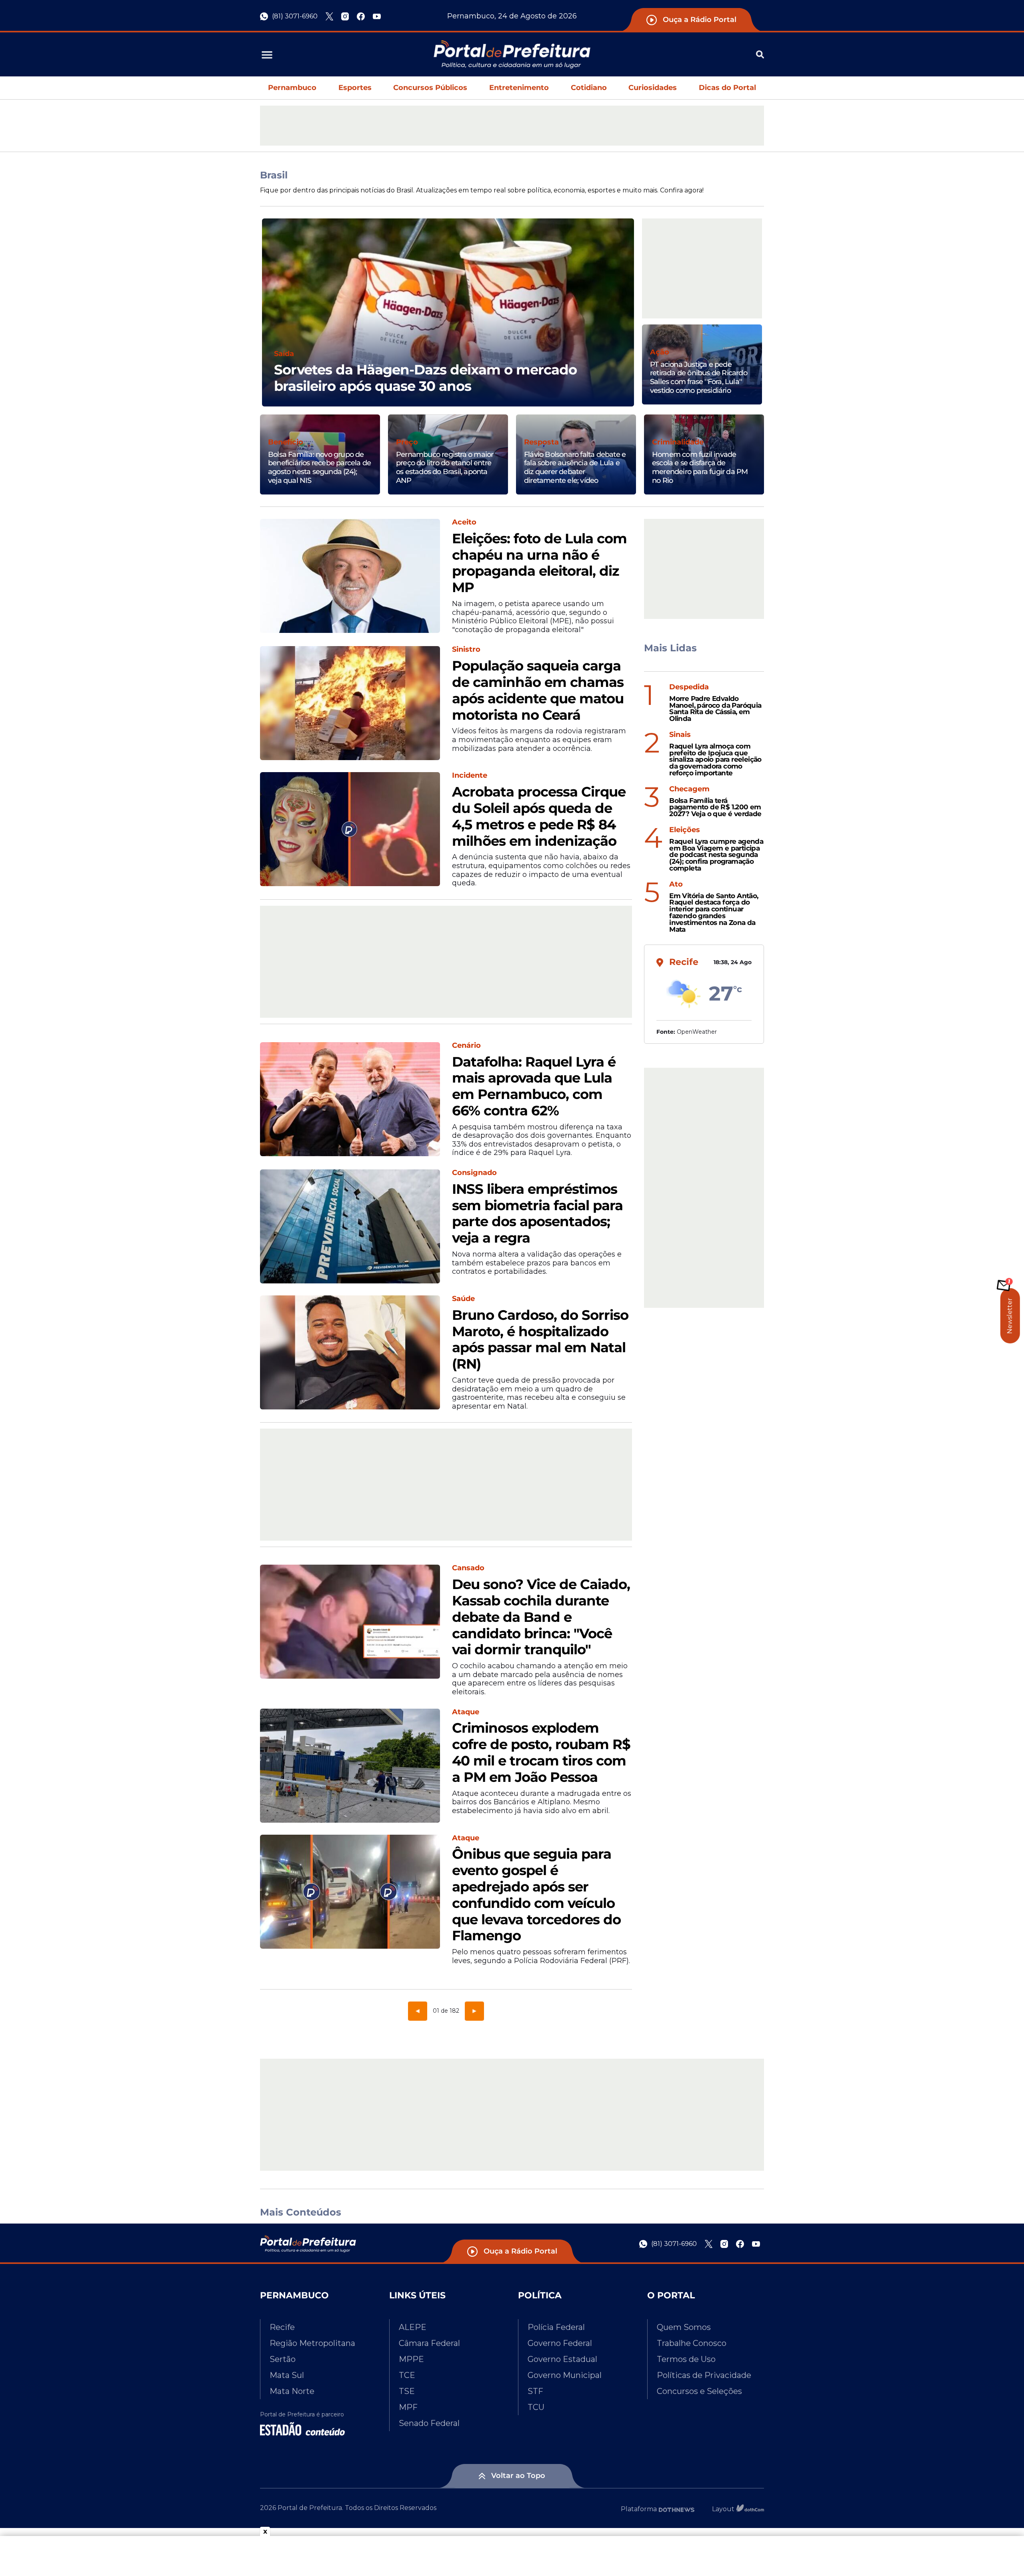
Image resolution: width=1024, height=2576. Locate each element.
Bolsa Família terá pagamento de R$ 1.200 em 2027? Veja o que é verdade (715, 807)
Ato (676, 884)
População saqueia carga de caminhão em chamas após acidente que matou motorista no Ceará (538, 690)
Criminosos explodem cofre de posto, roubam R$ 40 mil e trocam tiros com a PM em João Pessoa (541, 1752)
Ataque (466, 1712)
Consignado (474, 1173)
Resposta (541, 442)
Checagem (689, 789)
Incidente (470, 776)
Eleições (685, 830)
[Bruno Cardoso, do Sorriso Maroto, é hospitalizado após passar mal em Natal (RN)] (350, 1352)
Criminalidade (678, 442)
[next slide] (634, 322)
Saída (284, 354)
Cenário (466, 1046)
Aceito (464, 522)
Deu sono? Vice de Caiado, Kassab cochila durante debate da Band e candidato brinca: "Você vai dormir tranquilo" (541, 1617)
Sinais (680, 735)
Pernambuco (292, 88)
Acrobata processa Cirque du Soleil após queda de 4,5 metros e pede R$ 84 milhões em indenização (539, 816)
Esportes (355, 88)
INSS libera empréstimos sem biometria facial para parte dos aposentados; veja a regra (537, 1214)
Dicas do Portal (727, 88)
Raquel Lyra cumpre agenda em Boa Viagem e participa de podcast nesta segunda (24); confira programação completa (716, 855)
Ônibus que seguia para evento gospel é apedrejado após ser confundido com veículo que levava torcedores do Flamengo (536, 1895)
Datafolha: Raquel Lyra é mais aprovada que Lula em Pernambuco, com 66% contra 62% (534, 1086)
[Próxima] (474, 2011)
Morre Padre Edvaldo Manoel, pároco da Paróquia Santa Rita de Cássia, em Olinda (715, 709)
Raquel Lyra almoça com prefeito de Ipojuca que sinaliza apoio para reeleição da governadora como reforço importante (715, 760)
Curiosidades (653, 88)
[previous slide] (262, 322)
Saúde (463, 1299)
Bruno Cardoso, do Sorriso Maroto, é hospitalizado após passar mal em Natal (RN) (540, 1340)
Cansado (468, 1568)
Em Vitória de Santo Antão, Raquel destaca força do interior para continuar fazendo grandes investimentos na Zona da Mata (714, 913)
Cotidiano (589, 88)
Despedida (689, 687)
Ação (660, 352)
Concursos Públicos (430, 88)
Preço (407, 442)
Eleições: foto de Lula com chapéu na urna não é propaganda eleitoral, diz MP (539, 563)
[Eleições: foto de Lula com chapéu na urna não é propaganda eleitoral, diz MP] (350, 576)
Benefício (286, 442)
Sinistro (466, 650)
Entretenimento (519, 88)
